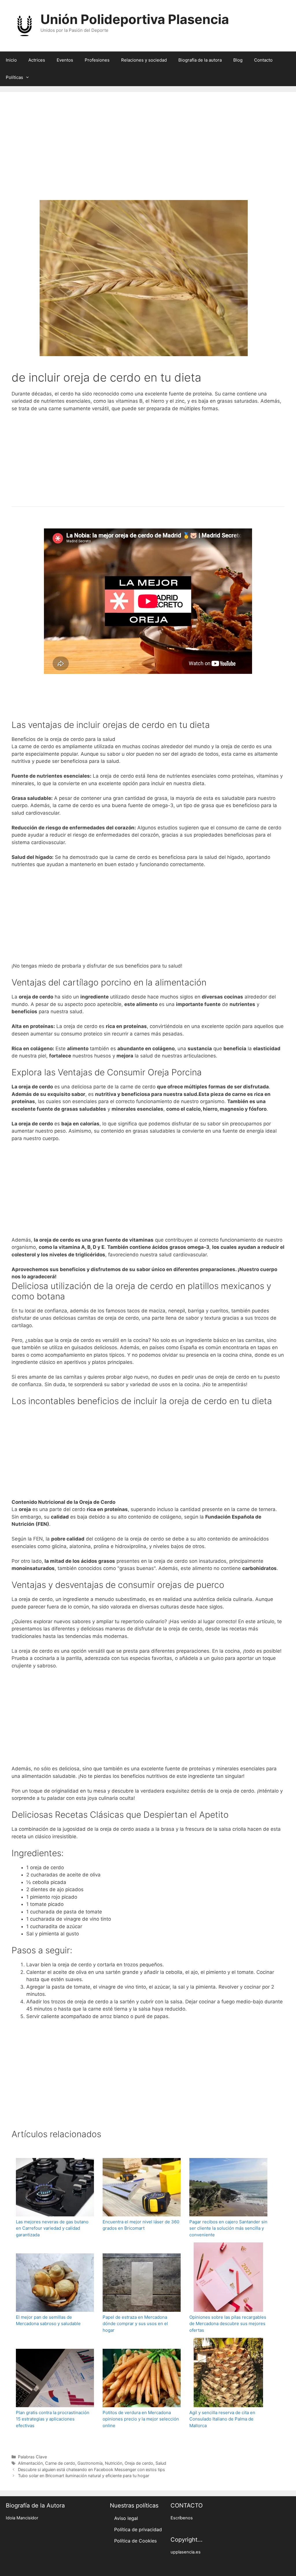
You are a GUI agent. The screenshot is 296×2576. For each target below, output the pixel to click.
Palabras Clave (32, 2457)
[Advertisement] (148, 154)
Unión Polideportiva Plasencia (135, 19)
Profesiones (97, 60)
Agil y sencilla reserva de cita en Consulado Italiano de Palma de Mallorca (222, 2419)
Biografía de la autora (200, 60)
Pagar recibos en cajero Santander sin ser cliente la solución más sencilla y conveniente (228, 2228)
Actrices (37, 60)
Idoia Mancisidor (22, 2518)
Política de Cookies (135, 2541)
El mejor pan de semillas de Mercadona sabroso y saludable (48, 2320)
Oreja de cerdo (139, 2463)
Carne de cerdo (60, 2463)
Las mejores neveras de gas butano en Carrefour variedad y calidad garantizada (52, 2228)
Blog (238, 60)
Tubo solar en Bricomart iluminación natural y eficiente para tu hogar (84, 2476)
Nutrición (114, 2463)
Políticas (14, 77)
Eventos (65, 60)
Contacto (263, 60)
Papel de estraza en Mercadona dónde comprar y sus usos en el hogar (135, 2324)
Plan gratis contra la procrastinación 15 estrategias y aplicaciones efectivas (53, 2419)
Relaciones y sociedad (144, 60)
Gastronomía (90, 2463)
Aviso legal (126, 2518)
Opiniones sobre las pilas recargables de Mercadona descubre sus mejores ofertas (228, 2324)
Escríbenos (182, 2518)
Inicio (11, 60)
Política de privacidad (138, 2529)
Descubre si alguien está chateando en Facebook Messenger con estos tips (91, 2469)
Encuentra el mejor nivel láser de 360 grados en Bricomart (141, 2225)
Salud (161, 2463)
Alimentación (30, 2463)
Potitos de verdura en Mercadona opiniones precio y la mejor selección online (141, 2419)
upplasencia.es (186, 2552)
